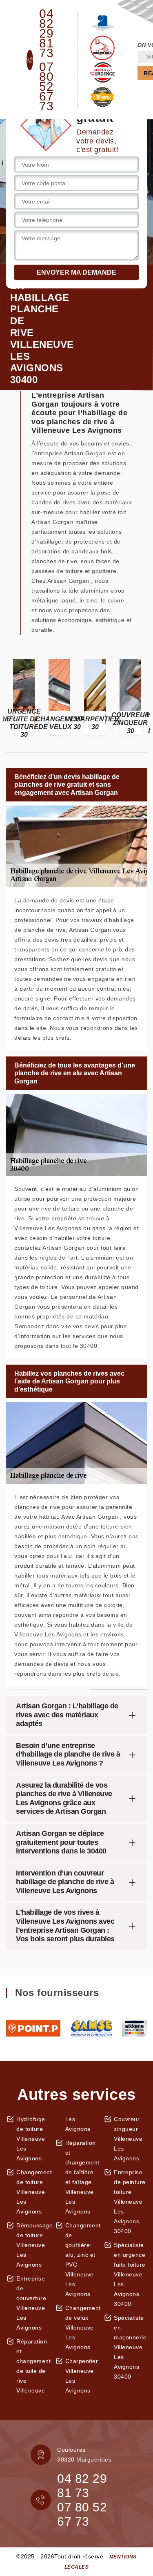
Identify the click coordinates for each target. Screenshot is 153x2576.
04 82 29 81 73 (46, 34)
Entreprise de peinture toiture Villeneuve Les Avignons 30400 (130, 2202)
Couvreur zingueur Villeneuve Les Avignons (128, 2139)
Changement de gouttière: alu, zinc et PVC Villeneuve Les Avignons (82, 2260)
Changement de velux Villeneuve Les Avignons (82, 2328)
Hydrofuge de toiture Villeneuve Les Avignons (31, 2139)
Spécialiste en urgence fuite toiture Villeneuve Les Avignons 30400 (130, 2274)
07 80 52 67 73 (46, 87)
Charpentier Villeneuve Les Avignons (82, 2376)
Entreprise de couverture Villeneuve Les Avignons (31, 2303)
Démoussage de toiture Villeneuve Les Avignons (33, 2245)
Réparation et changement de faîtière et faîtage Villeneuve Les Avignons (82, 2177)
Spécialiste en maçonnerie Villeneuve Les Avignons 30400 (130, 2347)
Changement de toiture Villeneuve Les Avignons (33, 2192)
